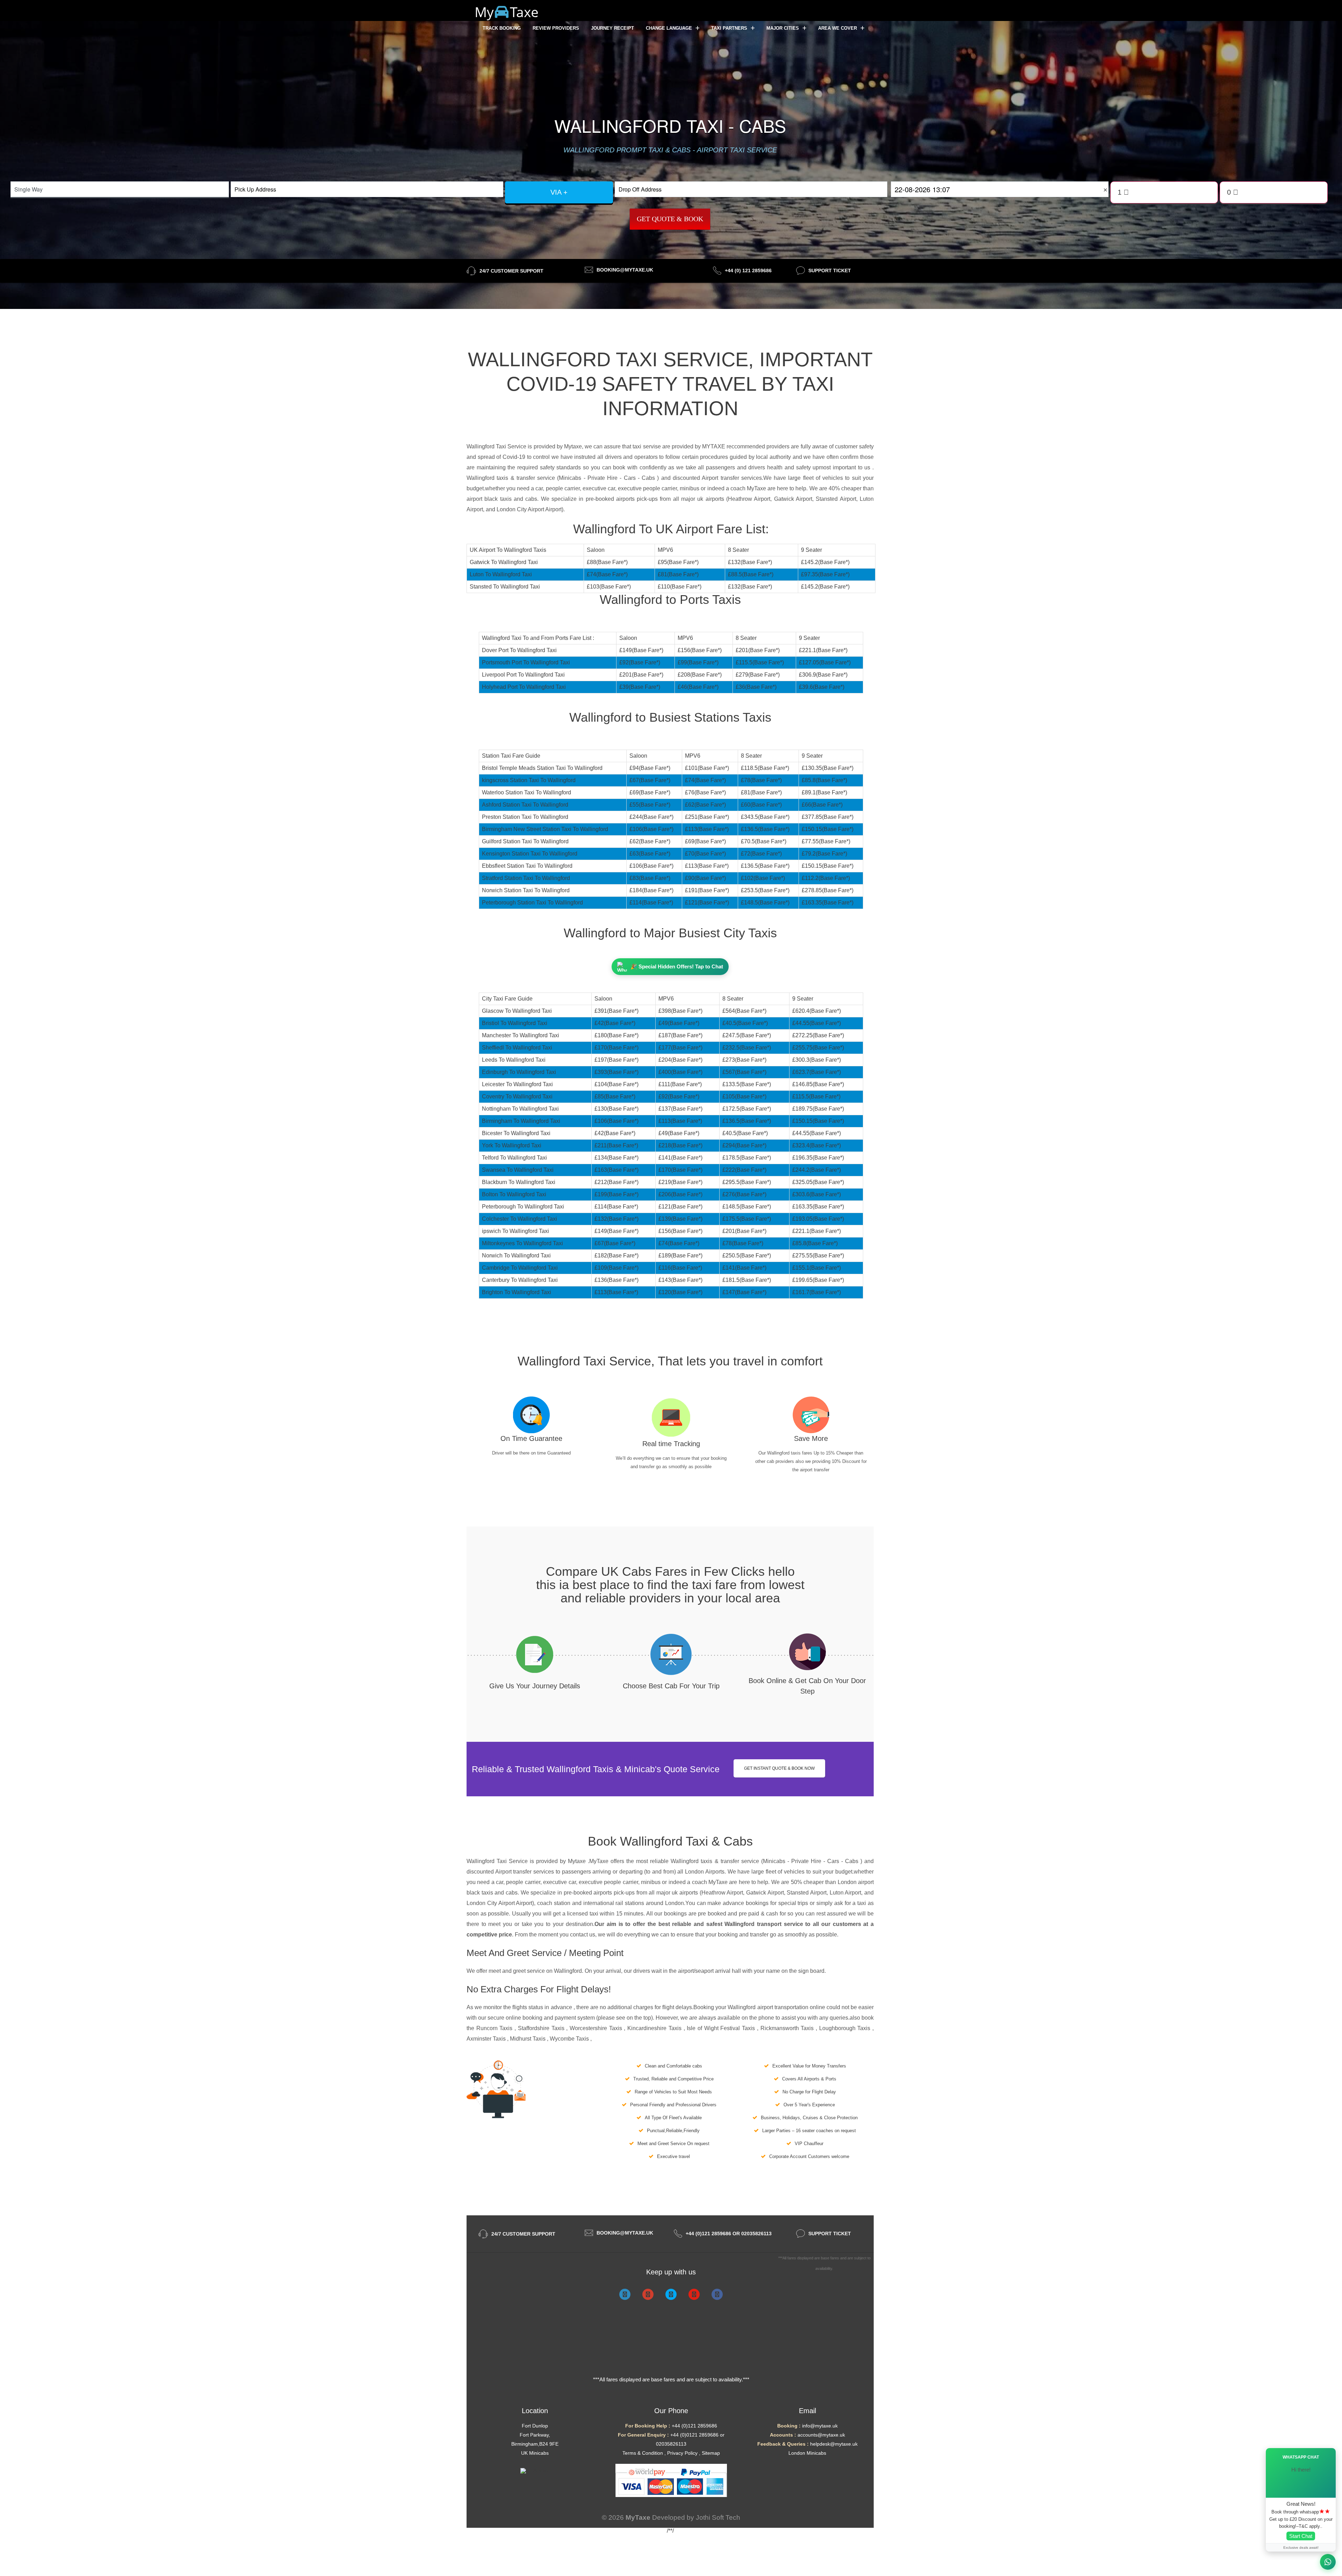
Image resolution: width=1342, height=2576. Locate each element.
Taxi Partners (730, 28)
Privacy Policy (682, 2453)
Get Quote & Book (670, 219)
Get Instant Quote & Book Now (779, 1768)
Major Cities (783, 28)
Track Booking (502, 28)
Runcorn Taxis (495, 2028)
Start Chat (1301, 2536)
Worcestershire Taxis (597, 2028)
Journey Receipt (612, 28)
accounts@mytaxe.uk (821, 2435)
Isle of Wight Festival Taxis (722, 2028)
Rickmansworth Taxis (788, 2028)
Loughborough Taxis (846, 2028)
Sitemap (711, 2453)
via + (559, 192)
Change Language (670, 28)
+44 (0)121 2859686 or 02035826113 (729, 2234)
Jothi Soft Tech (718, 2517)
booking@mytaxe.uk (625, 270)
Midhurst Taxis (528, 2039)
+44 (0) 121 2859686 (748, 270)
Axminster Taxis (487, 2039)
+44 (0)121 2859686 (694, 2426)
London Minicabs (807, 2453)
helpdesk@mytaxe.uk (834, 2444)
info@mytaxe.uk (820, 2426)
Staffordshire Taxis (542, 2028)
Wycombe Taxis (570, 2039)
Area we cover (838, 28)
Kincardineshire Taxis (655, 2028)
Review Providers (556, 28)
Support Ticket (830, 270)
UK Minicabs (535, 2453)
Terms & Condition (643, 2453)
